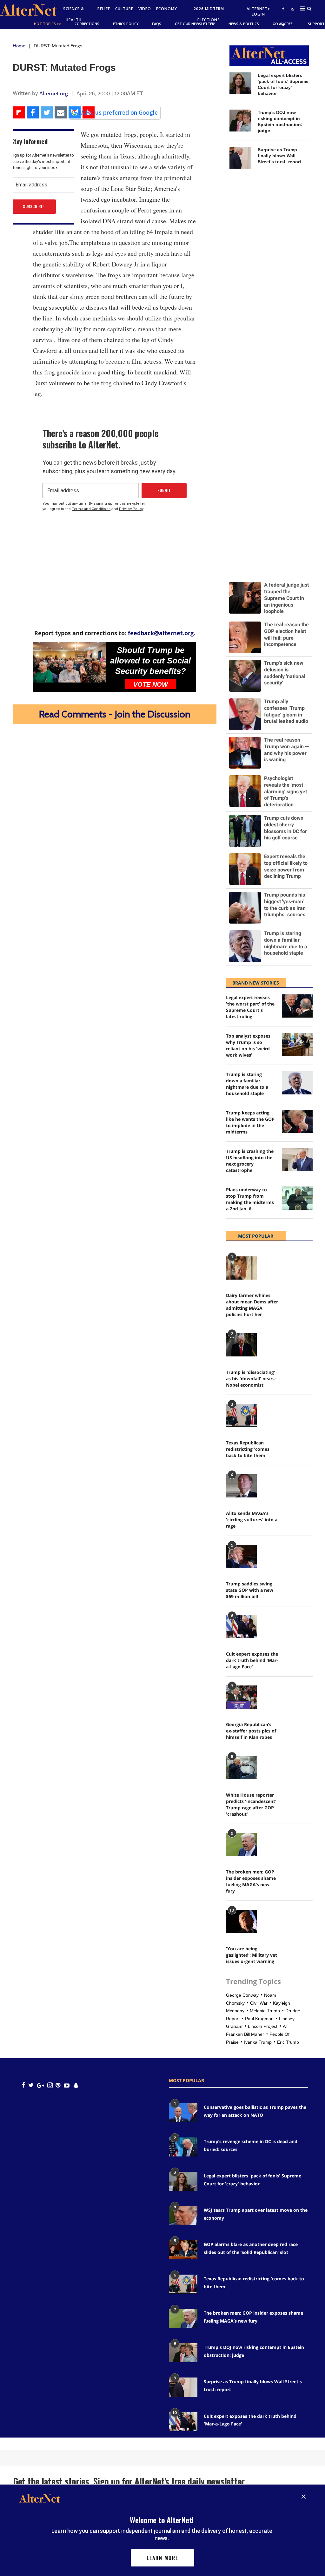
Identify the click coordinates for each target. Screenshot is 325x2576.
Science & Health (74, 14)
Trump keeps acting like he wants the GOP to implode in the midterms (250, 1122)
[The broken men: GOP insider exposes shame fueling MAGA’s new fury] (241, 1844)
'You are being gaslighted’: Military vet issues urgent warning (252, 1955)
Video (145, 9)
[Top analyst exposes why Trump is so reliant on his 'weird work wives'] (297, 1044)
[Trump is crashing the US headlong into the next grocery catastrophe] (297, 1160)
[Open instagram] (50, 2085)
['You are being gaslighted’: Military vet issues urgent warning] (241, 1921)
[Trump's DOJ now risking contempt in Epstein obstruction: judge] (240, 121)
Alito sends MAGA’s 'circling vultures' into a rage (252, 1520)
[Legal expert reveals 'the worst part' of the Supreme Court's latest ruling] (297, 1006)
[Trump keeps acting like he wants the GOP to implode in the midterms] (297, 1121)
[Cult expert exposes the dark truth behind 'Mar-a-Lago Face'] (241, 1627)
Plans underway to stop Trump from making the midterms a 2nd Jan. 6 (250, 1199)
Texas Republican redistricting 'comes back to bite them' (248, 1449)
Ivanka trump (258, 2042)
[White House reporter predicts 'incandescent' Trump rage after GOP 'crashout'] (241, 1768)
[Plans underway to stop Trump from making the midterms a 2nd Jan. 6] (297, 1198)
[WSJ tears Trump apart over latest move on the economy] (183, 2216)
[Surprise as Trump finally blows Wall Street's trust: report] (240, 158)
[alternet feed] (291, 16)
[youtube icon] (67, 2085)
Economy (167, 9)
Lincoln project (263, 2026)
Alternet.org (54, 93)
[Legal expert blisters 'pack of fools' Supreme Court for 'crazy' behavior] (240, 83)
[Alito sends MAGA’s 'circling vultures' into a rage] (241, 1486)
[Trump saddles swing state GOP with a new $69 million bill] (241, 1556)
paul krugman (259, 2019)
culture (124, 9)
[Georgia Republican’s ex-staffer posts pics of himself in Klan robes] (241, 1697)
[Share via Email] (61, 112)
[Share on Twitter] (47, 112)
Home (19, 46)
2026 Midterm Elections (209, 14)
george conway (242, 1995)
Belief (104, 9)
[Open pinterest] (58, 2085)
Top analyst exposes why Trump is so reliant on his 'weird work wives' (248, 1045)
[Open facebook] (283, 8)
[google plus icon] (40, 2085)
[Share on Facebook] (33, 112)
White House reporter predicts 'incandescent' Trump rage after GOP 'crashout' (251, 1804)
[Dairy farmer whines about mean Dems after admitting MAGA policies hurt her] (241, 1268)
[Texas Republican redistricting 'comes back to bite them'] (241, 1415)
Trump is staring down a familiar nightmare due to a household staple (247, 1084)
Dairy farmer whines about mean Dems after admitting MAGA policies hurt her (252, 1305)
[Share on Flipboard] (19, 112)
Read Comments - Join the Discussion (115, 714)
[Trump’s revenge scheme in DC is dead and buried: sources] (183, 2147)
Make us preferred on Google (118, 112)
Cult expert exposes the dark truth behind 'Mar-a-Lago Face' (252, 1660)
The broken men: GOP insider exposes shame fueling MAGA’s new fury (251, 1881)
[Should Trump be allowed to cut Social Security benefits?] (69, 662)
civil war (259, 2003)
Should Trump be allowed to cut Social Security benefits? (150, 661)
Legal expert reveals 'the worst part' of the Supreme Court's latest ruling (250, 1007)
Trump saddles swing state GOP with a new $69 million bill (250, 1590)
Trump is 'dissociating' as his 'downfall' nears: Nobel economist (251, 1379)
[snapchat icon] (76, 2085)
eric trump (288, 2042)
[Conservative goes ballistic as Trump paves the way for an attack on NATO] (183, 2113)
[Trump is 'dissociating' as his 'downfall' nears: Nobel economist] (241, 1345)
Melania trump (265, 2011)
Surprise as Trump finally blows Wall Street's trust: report (279, 156)
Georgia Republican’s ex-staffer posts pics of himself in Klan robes (251, 1731)
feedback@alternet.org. (162, 633)
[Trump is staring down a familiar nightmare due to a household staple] (297, 1083)
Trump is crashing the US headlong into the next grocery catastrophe (250, 1161)
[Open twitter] (283, 25)
